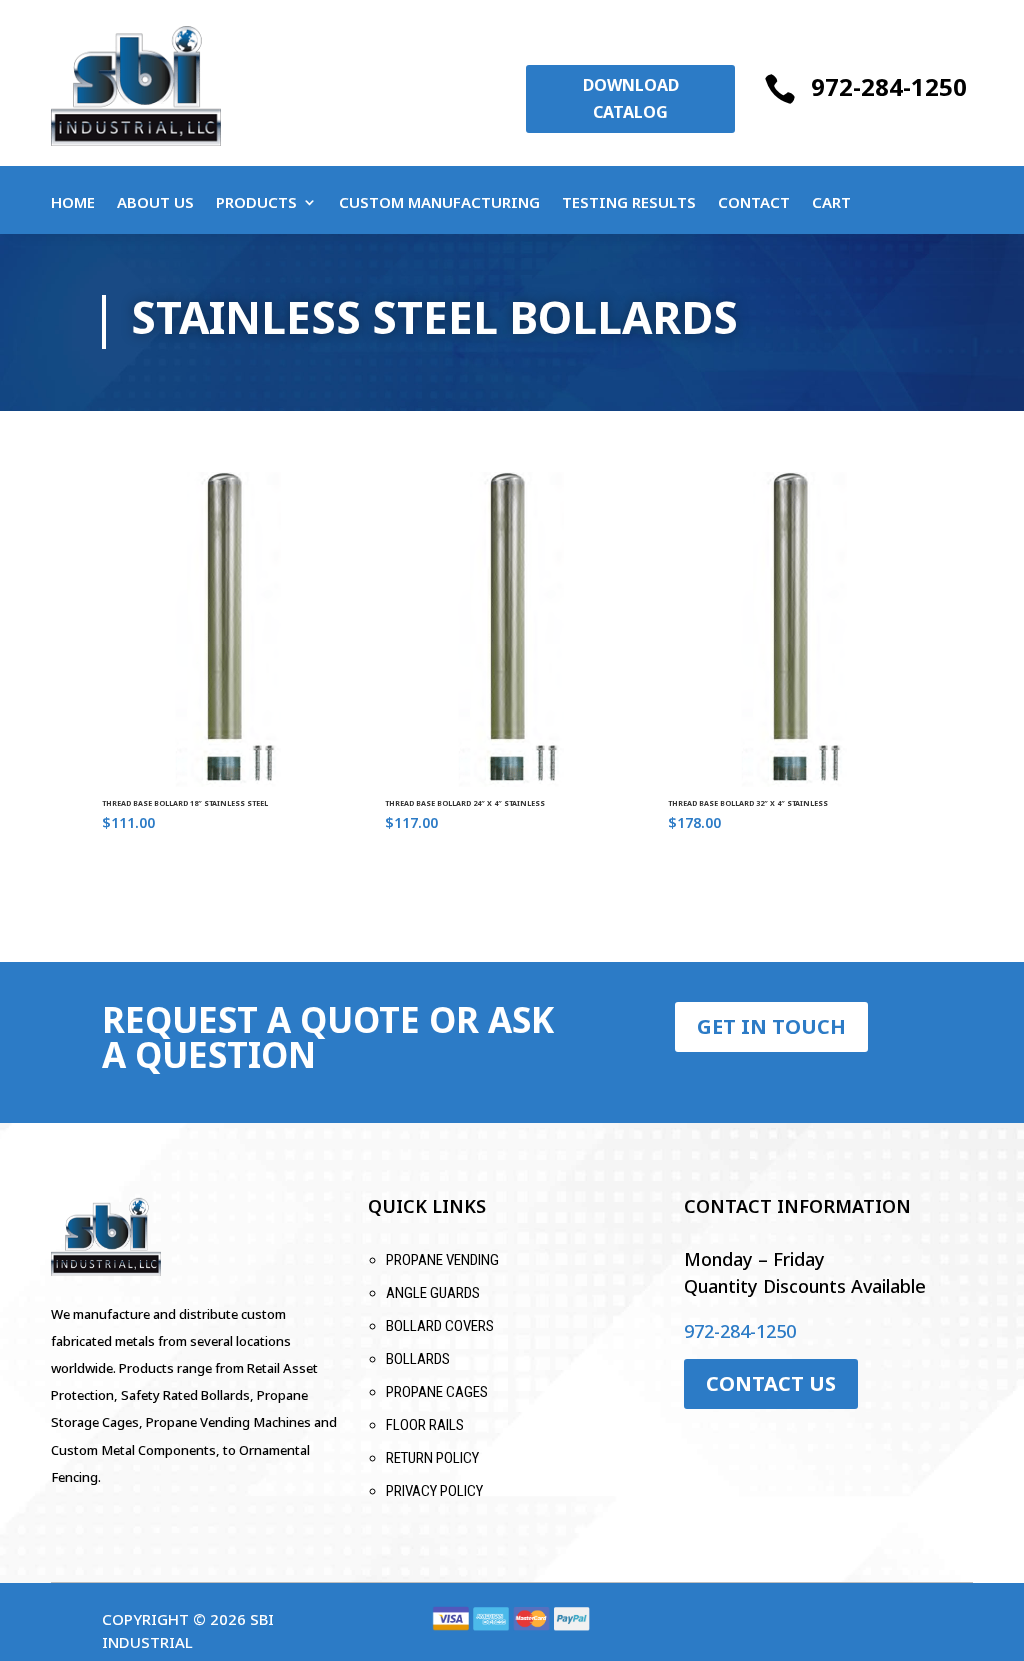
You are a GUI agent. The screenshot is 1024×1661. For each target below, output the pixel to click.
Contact (754, 203)
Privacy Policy (434, 1491)
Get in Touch (771, 1026)
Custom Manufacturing (439, 203)
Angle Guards (433, 1293)
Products (256, 203)
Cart (831, 203)
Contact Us (771, 1383)
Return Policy (432, 1458)
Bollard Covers (440, 1326)
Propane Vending (442, 1260)
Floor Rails (425, 1425)
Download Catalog (631, 98)
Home (73, 203)
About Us (155, 203)
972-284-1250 (889, 86)
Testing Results (629, 203)
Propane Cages (437, 1392)
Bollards (418, 1359)
